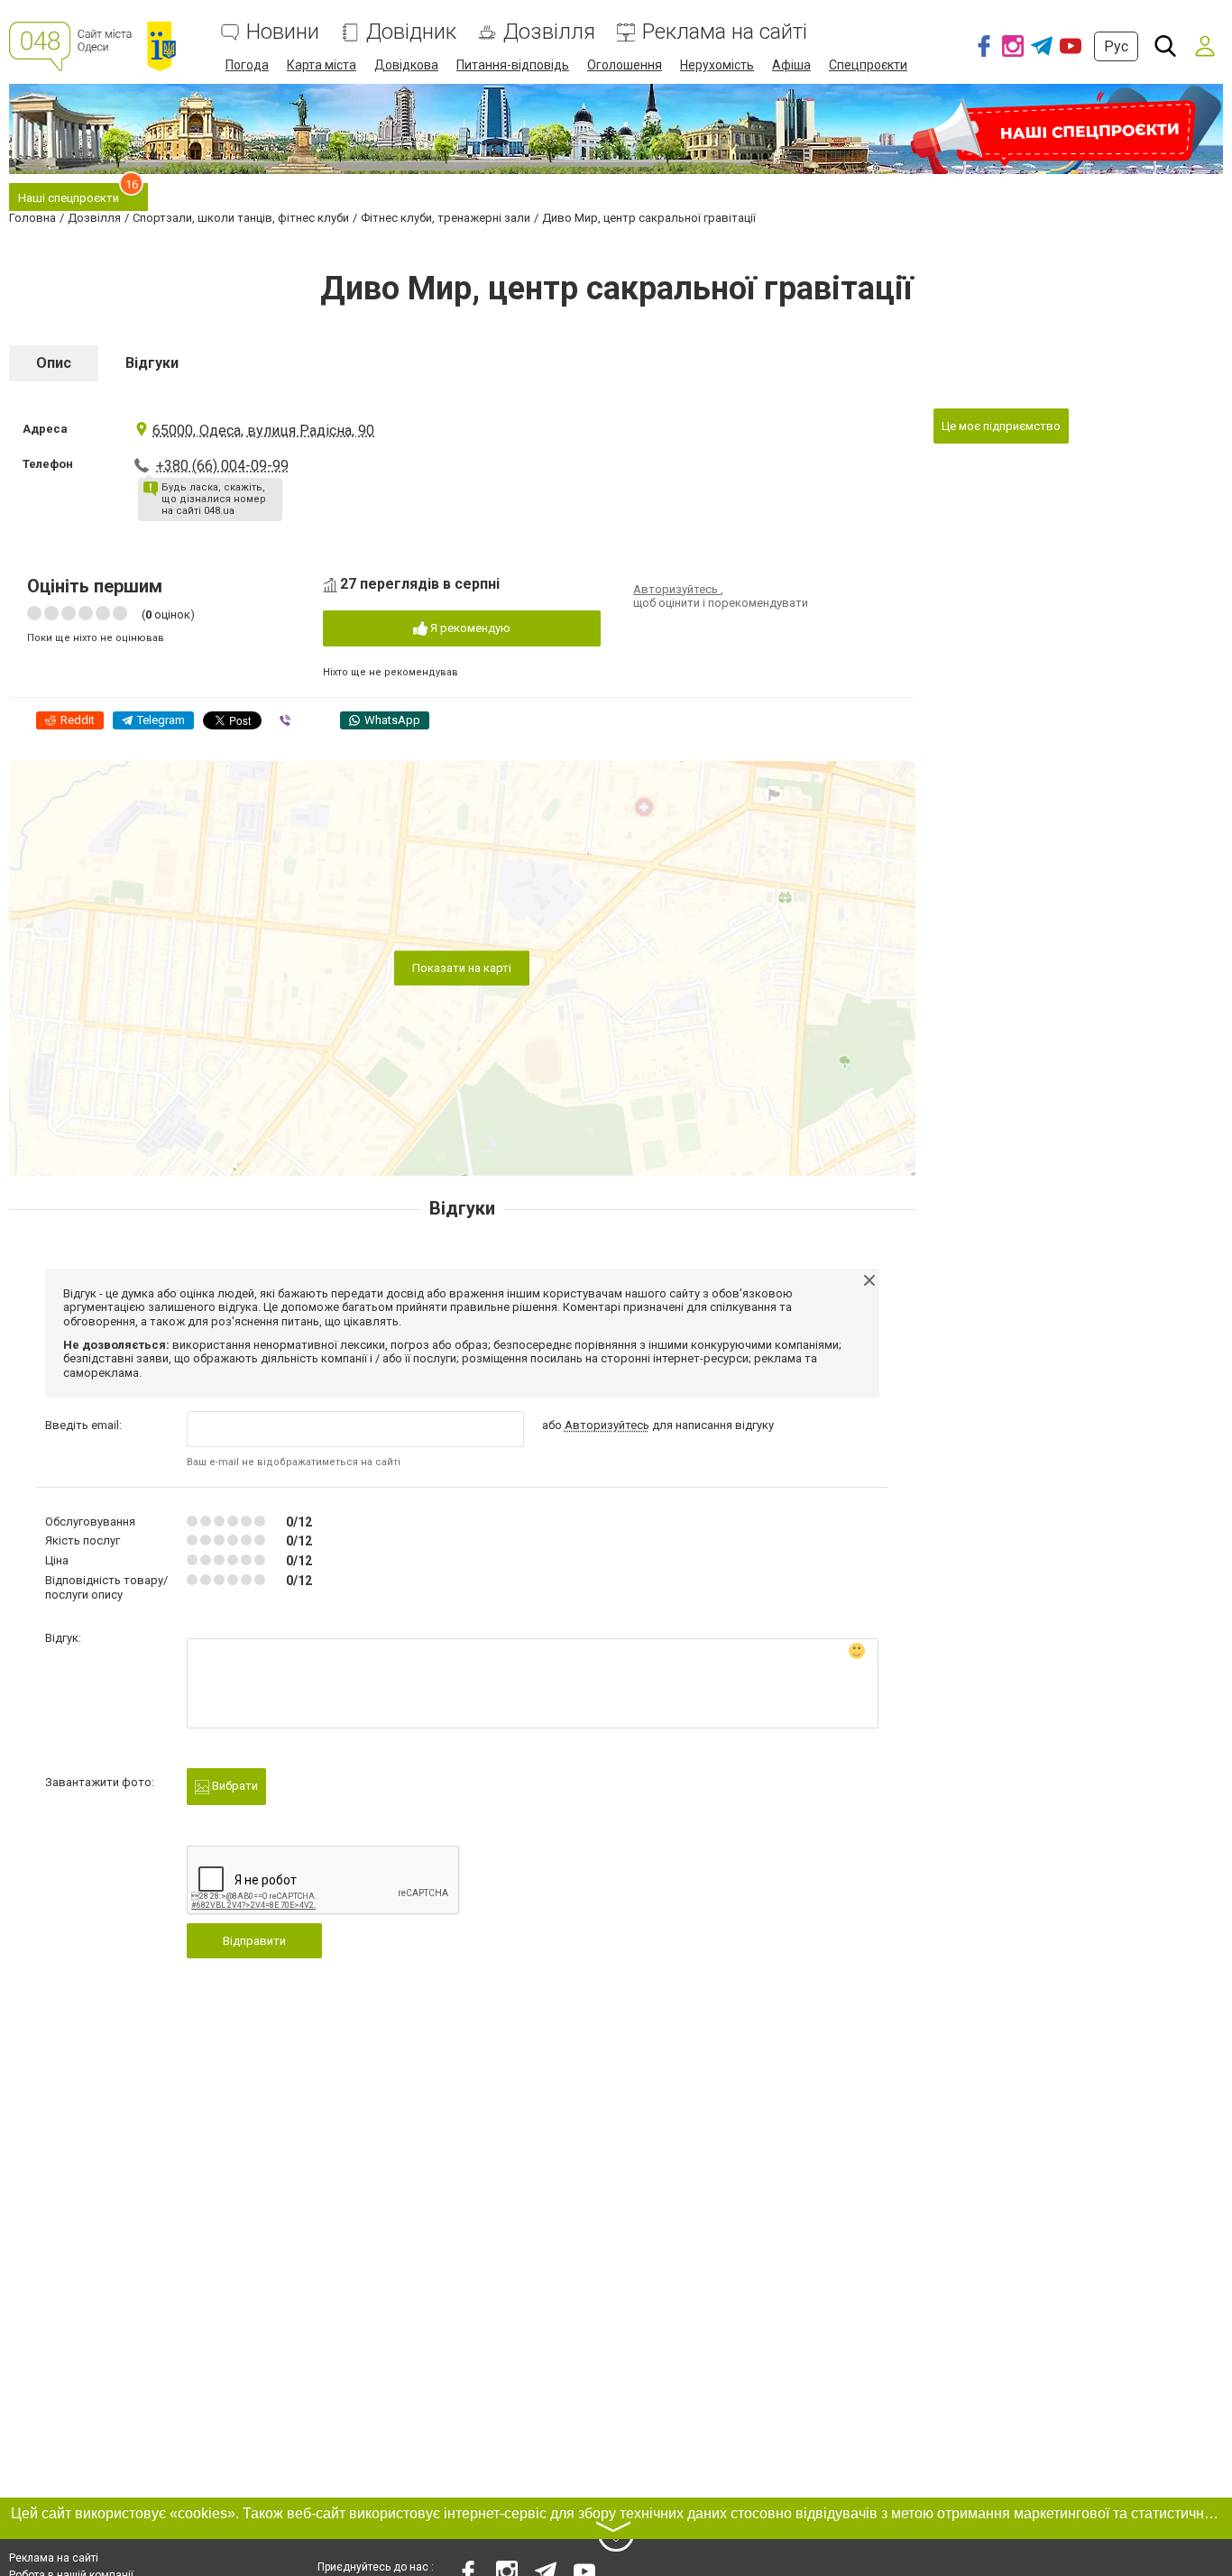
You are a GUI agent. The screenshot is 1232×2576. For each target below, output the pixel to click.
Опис (54, 363)
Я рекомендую (469, 628)
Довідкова (406, 65)
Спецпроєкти (868, 65)
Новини (283, 32)
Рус (1116, 46)
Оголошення (625, 65)
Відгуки (152, 363)
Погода (247, 65)
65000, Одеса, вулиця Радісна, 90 (263, 431)
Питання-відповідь (513, 65)
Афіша (791, 65)
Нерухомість (717, 65)
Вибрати (234, 1786)
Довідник (411, 32)
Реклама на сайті (725, 32)
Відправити (254, 1941)
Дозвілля (549, 32)
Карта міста (322, 65)
